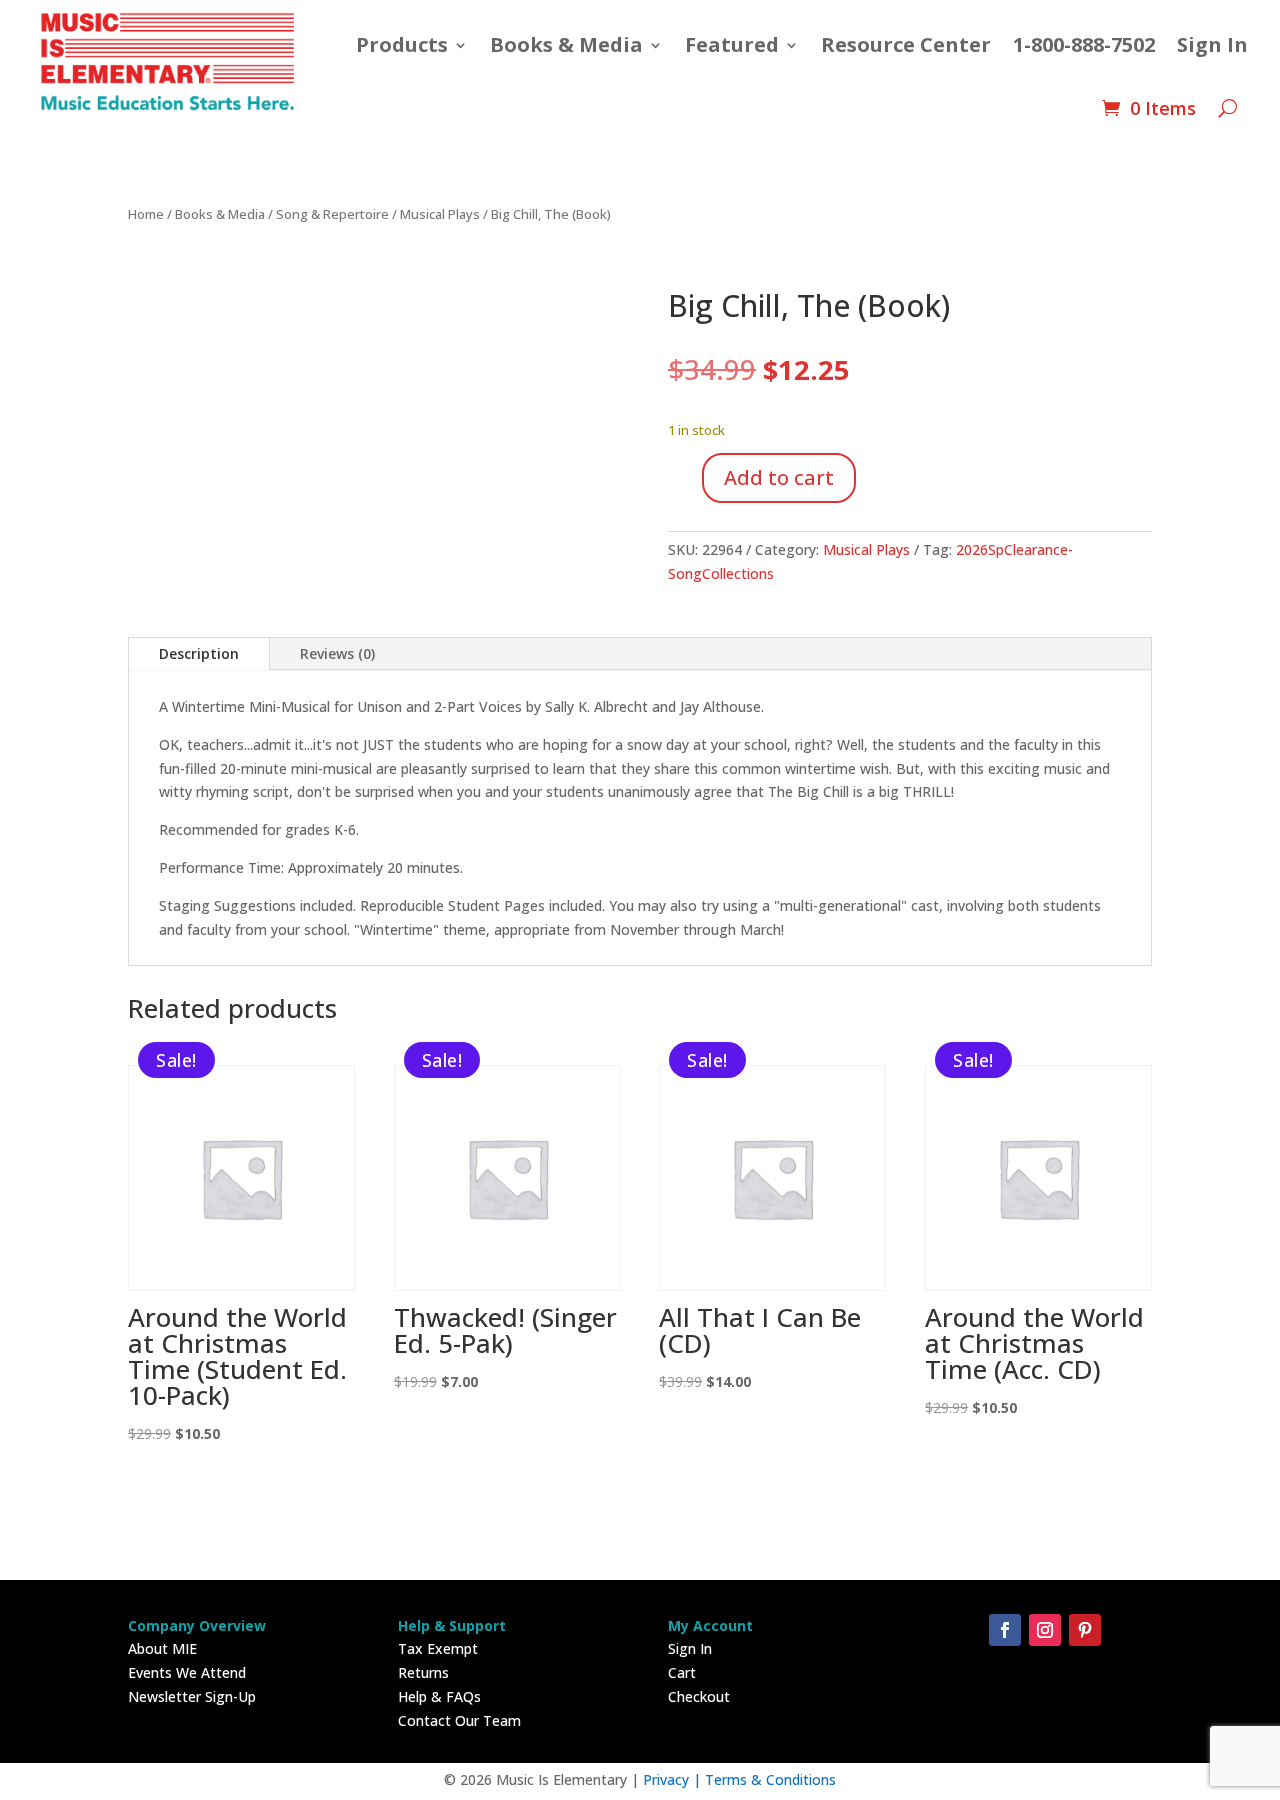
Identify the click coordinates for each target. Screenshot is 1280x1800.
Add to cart (779, 477)
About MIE (162, 1648)
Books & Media (566, 44)
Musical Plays (440, 214)
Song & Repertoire (332, 214)
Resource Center (906, 44)
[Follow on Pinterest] (1085, 1630)
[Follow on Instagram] (1045, 1630)
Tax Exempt (438, 1648)
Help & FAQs (439, 1696)
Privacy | (674, 1779)
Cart (682, 1672)
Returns (423, 1672)
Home (146, 214)
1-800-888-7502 (1084, 44)
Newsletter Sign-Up (192, 1696)
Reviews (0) (337, 653)
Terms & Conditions (770, 1779)
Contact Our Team (459, 1720)
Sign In (1212, 44)
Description (199, 653)
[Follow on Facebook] (1005, 1630)
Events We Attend (187, 1672)
